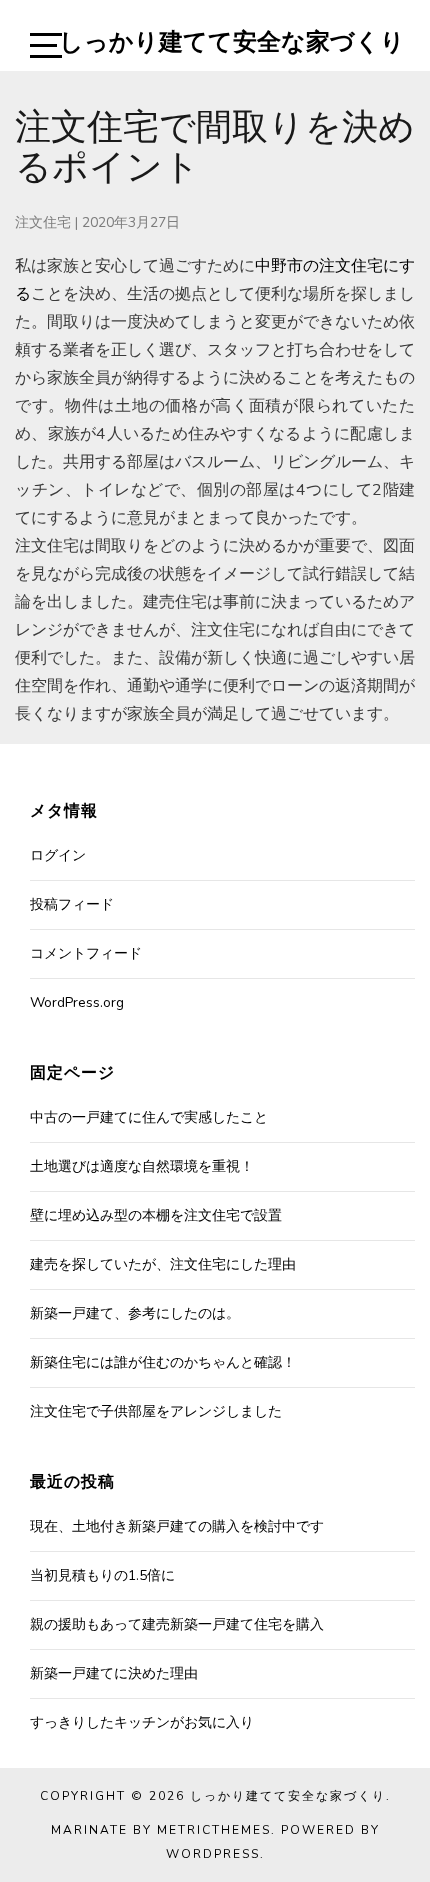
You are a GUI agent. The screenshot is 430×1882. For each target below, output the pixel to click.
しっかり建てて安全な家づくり (232, 41)
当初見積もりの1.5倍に (102, 1575)
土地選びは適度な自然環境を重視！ (142, 1166)
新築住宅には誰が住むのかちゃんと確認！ (163, 1362)
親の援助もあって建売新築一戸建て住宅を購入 (177, 1624)
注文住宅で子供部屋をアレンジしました (156, 1411)
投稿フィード (72, 904)
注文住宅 (43, 222)
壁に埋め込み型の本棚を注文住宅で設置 (156, 1215)
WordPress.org (77, 1002)
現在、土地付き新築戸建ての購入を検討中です (177, 1526)
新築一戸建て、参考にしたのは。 (135, 1313)
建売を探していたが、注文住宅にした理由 (163, 1264)
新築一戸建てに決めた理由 (114, 1673)
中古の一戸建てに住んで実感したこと (149, 1117)
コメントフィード (86, 953)
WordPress (213, 1854)
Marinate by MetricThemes (161, 1830)
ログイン (58, 855)
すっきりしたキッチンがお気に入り (142, 1722)
